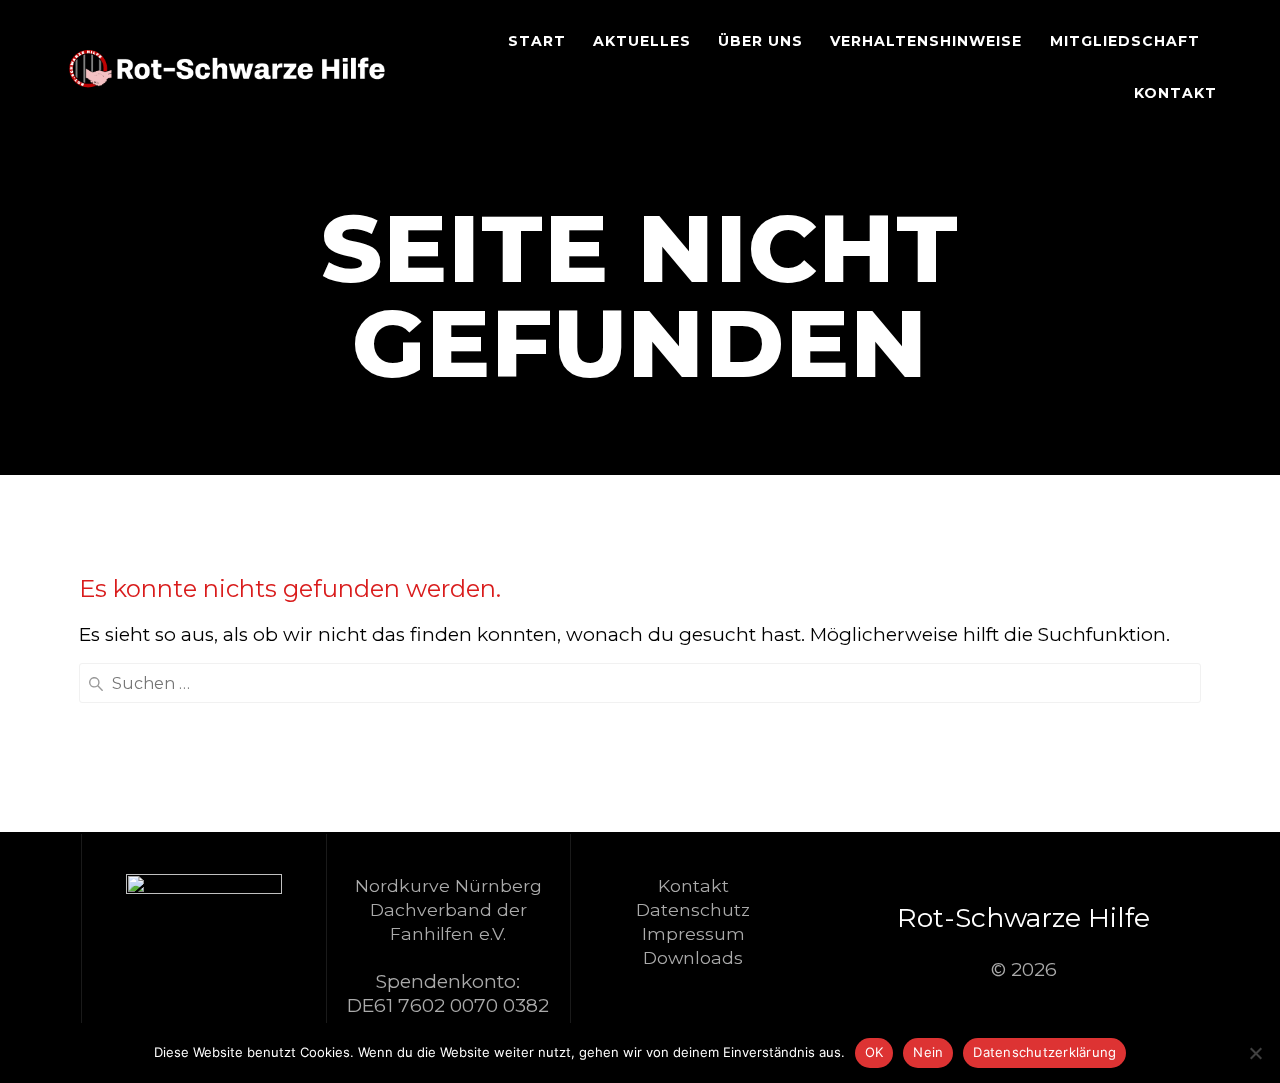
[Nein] (1255, 1053)
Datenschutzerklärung (1044, 1052)
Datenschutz (693, 909)
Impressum (693, 933)
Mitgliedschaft (1125, 41)
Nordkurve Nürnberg (448, 885)
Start (537, 41)
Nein (928, 1052)
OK (874, 1052)
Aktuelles (642, 41)
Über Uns (760, 41)
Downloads (693, 957)
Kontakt (1175, 93)
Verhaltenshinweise (926, 41)
